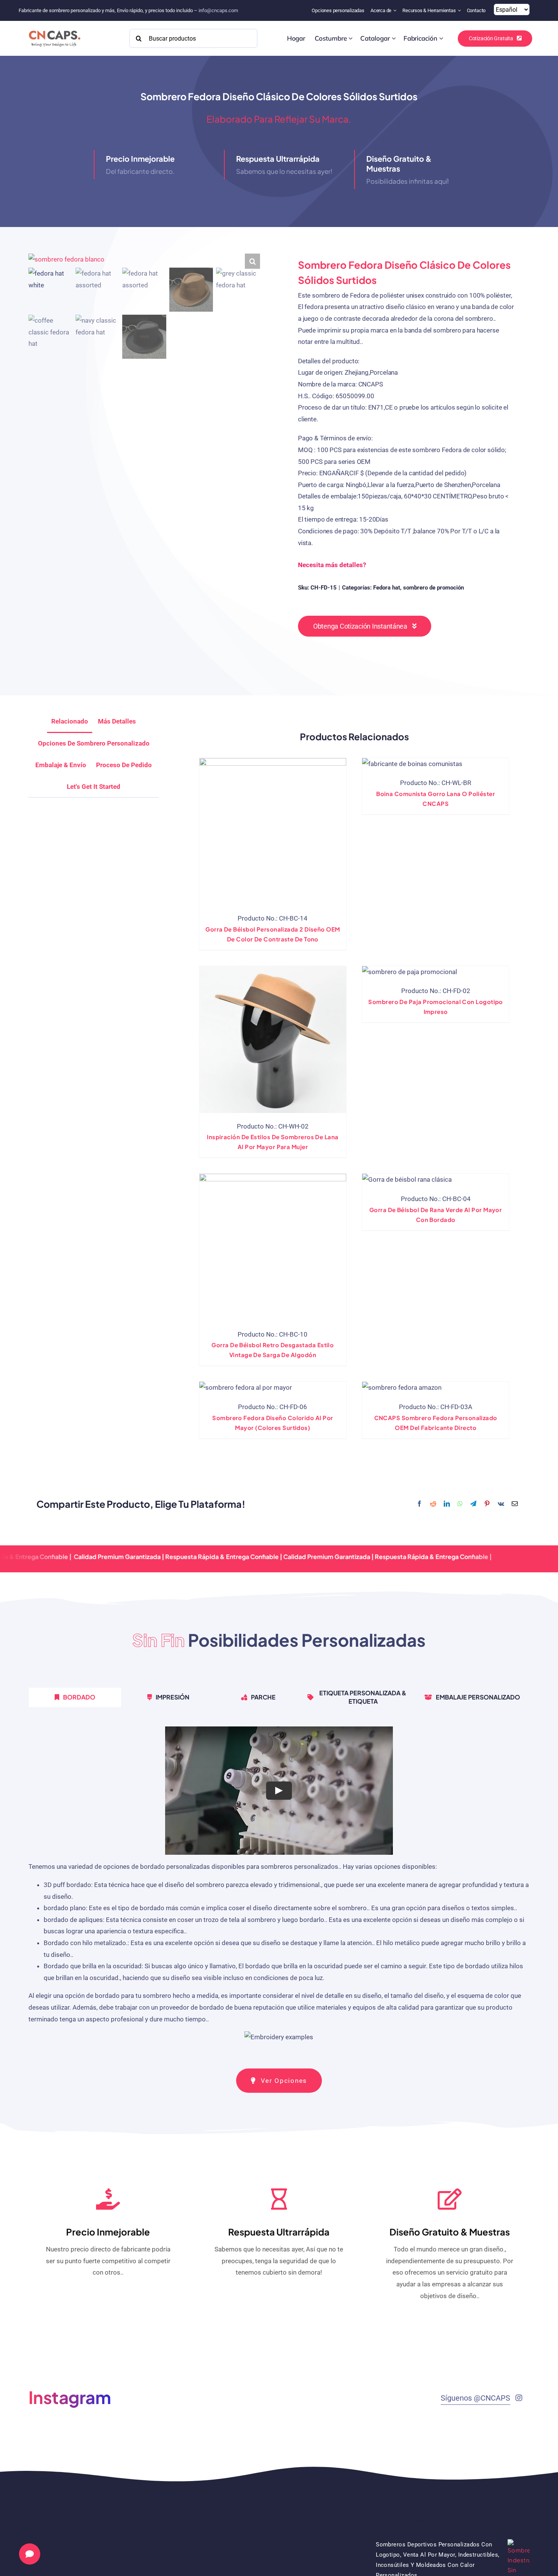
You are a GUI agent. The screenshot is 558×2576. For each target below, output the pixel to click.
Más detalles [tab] (117, 721)
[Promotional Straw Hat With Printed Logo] (410, 972)
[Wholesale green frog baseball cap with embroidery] (407, 1180)
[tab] (94, 787)
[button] (252, 261)
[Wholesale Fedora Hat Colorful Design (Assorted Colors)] (246, 1388)
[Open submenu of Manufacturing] (441, 38)
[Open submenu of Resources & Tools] (460, 10)
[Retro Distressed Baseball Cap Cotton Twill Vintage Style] (273, 1247)
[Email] (515, 1504)
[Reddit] (433, 1504)
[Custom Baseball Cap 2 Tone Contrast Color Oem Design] (273, 832)
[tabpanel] (279, 1888)
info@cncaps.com (218, 10)
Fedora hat (387, 588)
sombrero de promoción (433, 588)
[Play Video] (279, 1791)
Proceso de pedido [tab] (124, 765)
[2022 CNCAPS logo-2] (54, 28)
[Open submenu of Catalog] (394, 38)
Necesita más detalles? (332, 565)
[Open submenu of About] (396, 10)
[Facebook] (419, 1504)
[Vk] (501, 1504)
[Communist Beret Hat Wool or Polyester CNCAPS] (412, 764)
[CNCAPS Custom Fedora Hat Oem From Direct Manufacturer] (402, 1388)
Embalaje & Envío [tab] (61, 765)
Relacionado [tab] (70, 721)
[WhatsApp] (460, 1504)
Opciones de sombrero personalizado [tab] (94, 743)
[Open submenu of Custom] (351, 38)
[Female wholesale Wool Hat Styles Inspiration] (273, 1040)
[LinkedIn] (447, 1504)
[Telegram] (473, 1504)
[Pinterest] (487, 1504)
